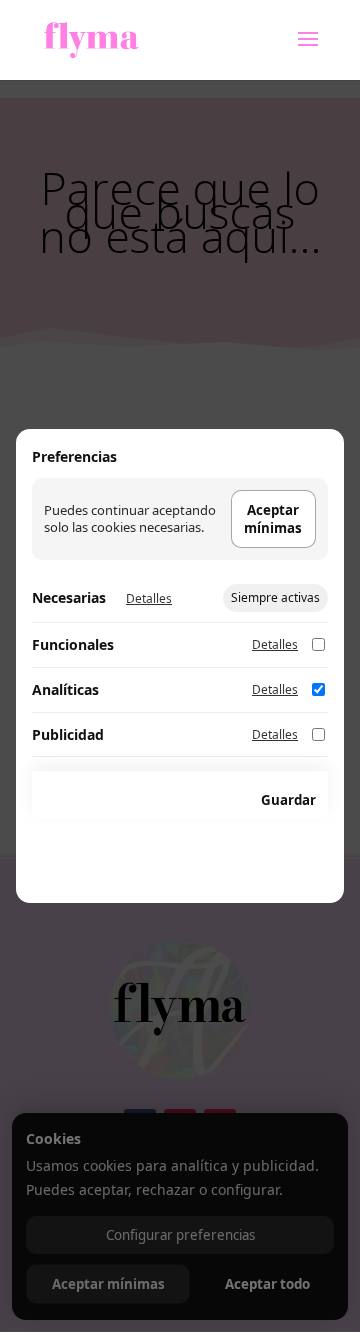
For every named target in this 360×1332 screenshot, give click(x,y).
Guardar (288, 800)
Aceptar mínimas (273, 519)
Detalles (149, 598)
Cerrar (208, 800)
